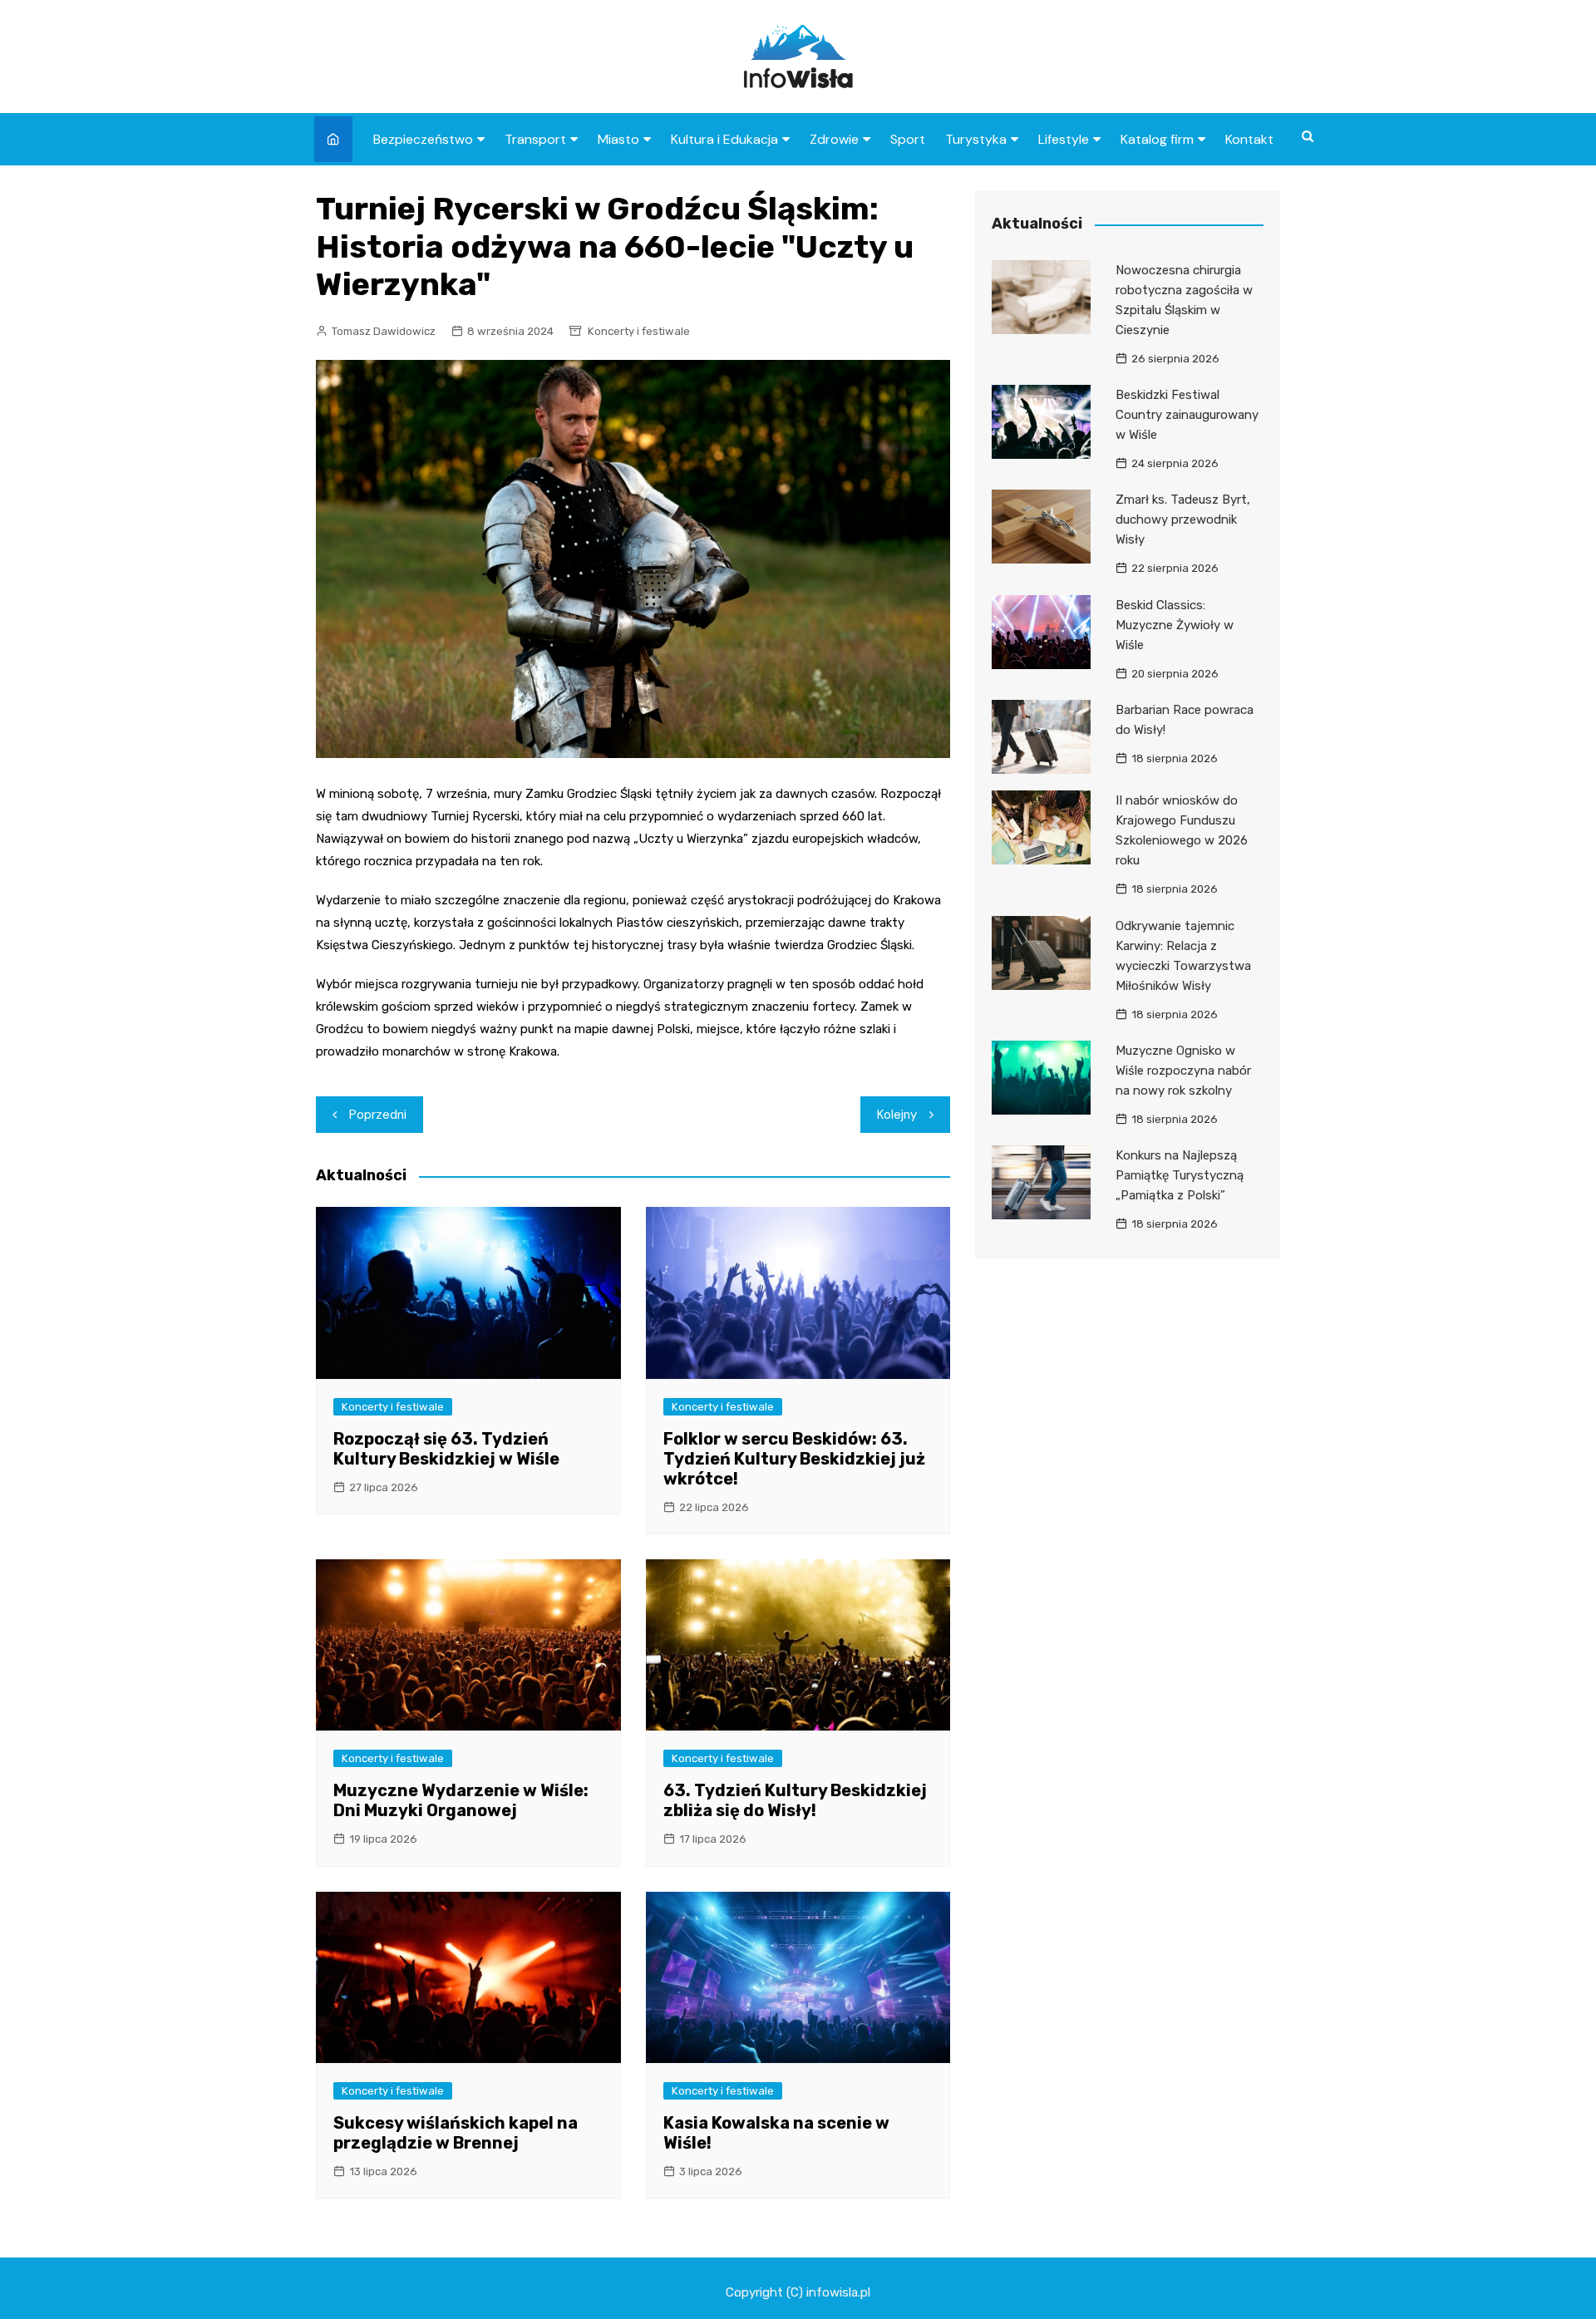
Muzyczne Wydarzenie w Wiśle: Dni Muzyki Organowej (461, 1800)
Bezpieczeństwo (423, 139)
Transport (535, 139)
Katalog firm (1157, 139)
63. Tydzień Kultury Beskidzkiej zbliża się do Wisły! (795, 1800)
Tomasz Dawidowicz (384, 331)
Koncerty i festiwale (639, 331)
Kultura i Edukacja (724, 139)
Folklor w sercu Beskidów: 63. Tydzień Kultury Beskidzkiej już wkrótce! (794, 1459)
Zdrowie (834, 139)
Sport (908, 139)
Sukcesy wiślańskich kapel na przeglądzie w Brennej (456, 2133)
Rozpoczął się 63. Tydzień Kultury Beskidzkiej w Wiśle (446, 1449)
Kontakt (1249, 139)
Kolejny (897, 1115)
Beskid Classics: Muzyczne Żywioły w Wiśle (1175, 625)
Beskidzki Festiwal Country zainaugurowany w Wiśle (1187, 415)
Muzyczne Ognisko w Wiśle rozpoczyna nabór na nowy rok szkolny (1183, 1071)
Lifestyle (1064, 139)
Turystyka (976, 139)
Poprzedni (378, 1115)
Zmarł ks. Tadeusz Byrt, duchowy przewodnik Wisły (1183, 519)
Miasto (618, 139)
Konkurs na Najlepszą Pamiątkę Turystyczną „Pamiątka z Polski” (1180, 1175)
